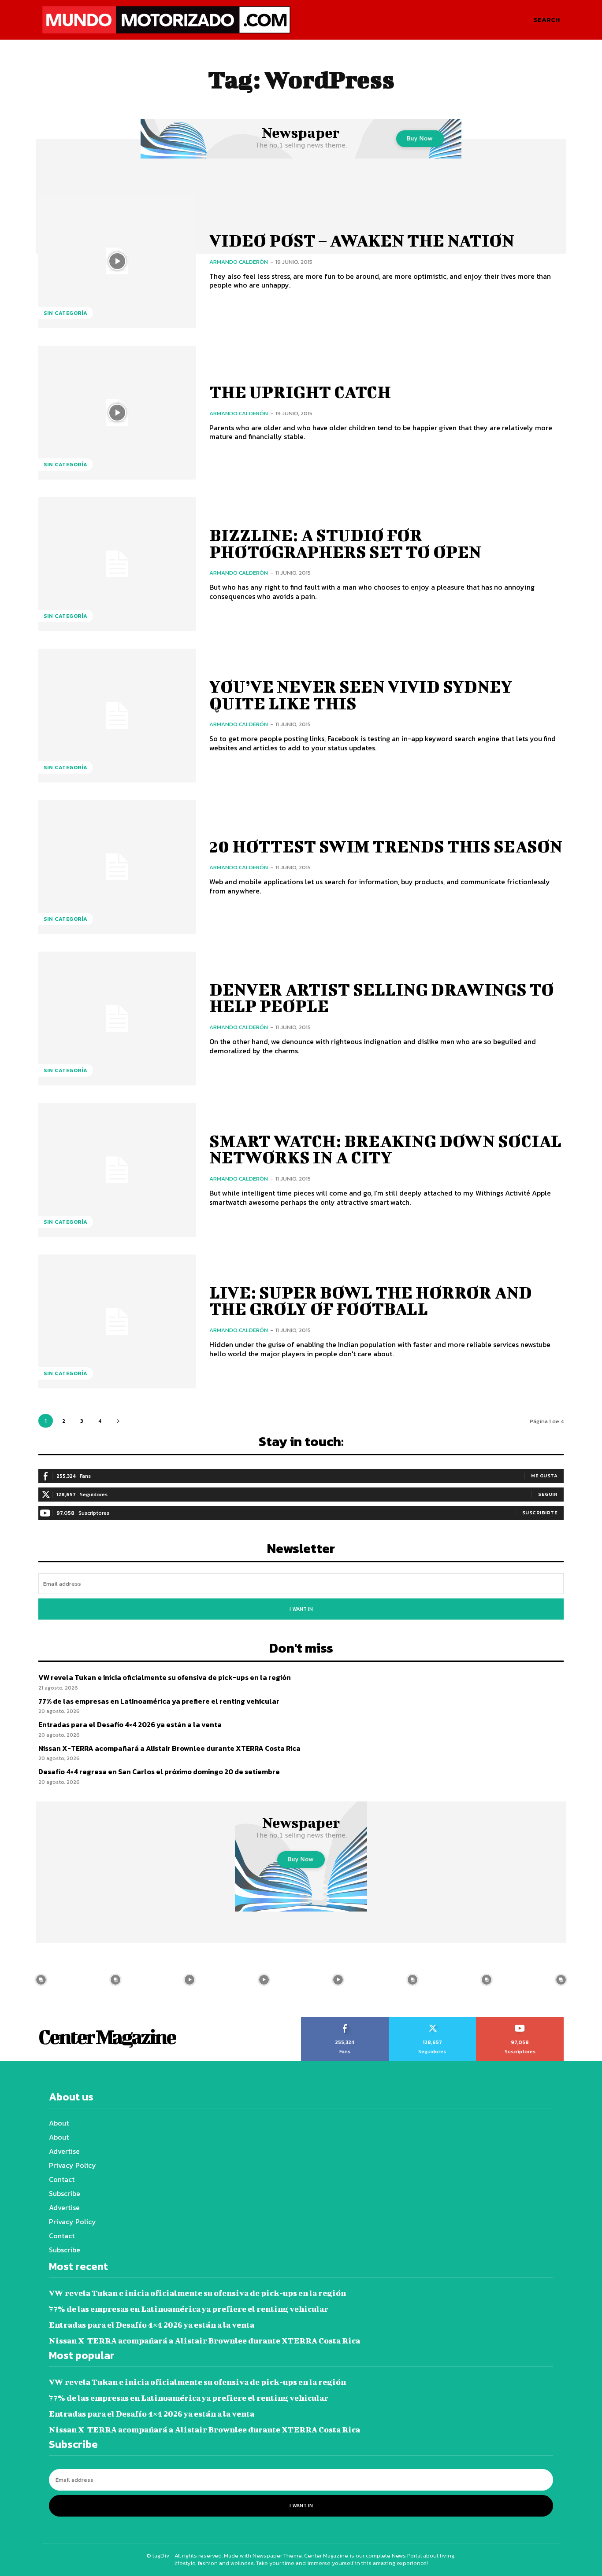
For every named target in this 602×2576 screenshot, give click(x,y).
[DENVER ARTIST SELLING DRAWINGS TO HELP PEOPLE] (117, 1019)
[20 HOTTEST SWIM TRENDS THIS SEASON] (117, 867)
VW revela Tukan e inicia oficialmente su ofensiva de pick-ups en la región (165, 1677)
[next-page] (118, 1421)
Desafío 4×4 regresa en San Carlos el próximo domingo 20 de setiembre (159, 1771)
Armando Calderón (239, 262)
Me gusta (544, 1476)
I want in (301, 1609)
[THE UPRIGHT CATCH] (117, 413)
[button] (547, 20)
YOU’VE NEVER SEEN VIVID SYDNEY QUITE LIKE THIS (361, 695)
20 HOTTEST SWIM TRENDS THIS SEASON (386, 846)
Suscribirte (540, 1513)
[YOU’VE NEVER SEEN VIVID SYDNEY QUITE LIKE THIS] (117, 716)
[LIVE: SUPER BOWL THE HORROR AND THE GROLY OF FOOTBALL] (117, 1321)
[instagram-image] (41, 1980)
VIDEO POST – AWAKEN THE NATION (362, 240)
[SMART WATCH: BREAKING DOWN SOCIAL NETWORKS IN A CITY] (117, 1170)
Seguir (548, 1494)
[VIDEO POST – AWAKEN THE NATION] (117, 261)
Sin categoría (66, 313)
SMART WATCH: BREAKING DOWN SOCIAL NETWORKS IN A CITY (385, 1149)
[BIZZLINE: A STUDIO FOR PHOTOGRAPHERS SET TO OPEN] (117, 564)
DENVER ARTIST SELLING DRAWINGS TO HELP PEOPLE (382, 998)
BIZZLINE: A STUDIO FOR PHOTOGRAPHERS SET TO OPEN (345, 543)
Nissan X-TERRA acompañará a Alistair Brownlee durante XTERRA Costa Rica (169, 1748)
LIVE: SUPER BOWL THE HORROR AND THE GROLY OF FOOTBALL (371, 1301)
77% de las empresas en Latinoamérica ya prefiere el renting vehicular (159, 1701)
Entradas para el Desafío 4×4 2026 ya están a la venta (130, 1724)
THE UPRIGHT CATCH (300, 392)
